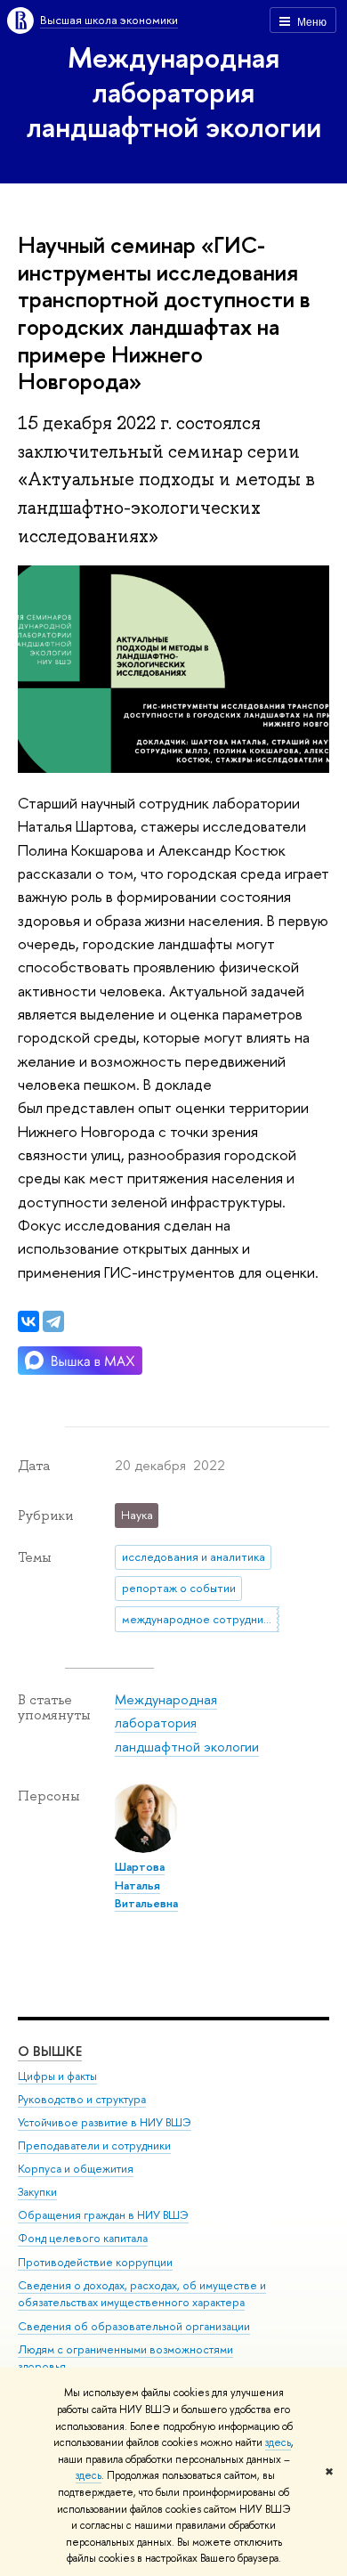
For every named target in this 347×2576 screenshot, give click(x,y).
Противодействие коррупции (95, 2262)
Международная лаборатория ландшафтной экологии (174, 92)
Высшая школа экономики (109, 20)
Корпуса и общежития (76, 2169)
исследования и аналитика (194, 1556)
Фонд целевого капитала (83, 2238)
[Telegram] (53, 1321)
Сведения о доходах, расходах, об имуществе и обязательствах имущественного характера (142, 2294)
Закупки (37, 2192)
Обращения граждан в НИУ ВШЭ (103, 2215)
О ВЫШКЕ (50, 2051)
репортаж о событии (179, 1588)
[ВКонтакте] (28, 1321)
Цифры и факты (57, 2076)
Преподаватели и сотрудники (94, 2145)
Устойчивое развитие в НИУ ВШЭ (105, 2122)
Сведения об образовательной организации (134, 2326)
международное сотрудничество (201, 1619)
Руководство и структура (82, 2099)
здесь (278, 2442)
